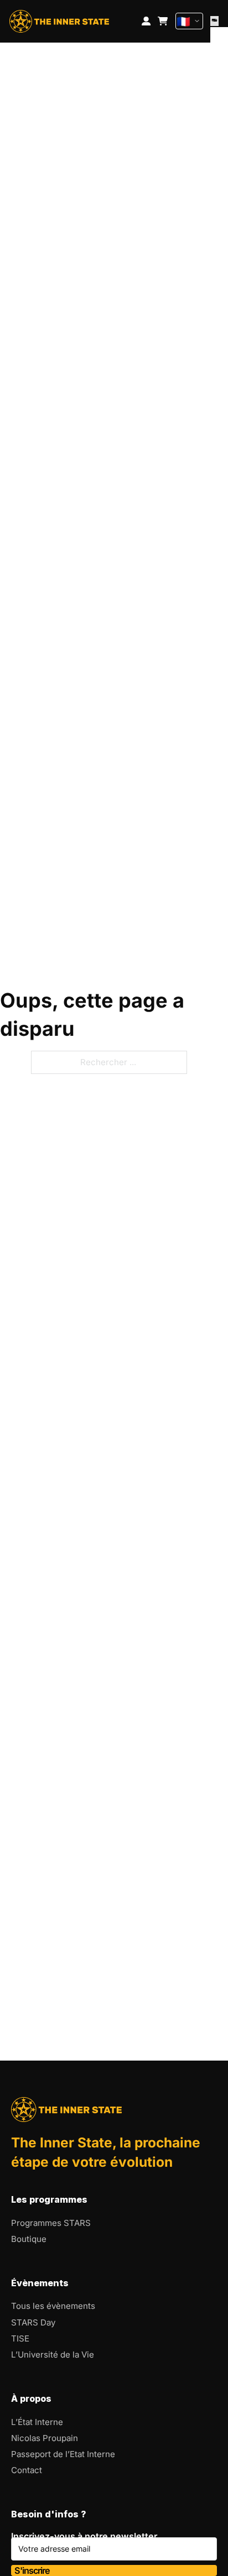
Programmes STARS (51, 2223)
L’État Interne (37, 2422)
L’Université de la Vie (53, 2355)
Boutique (29, 2239)
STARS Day (33, 2322)
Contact (27, 2470)
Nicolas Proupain (45, 2438)
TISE (20, 2338)
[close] (214, 21)
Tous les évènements (53, 2306)
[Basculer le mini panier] (163, 21)
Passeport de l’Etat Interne (63, 2454)
